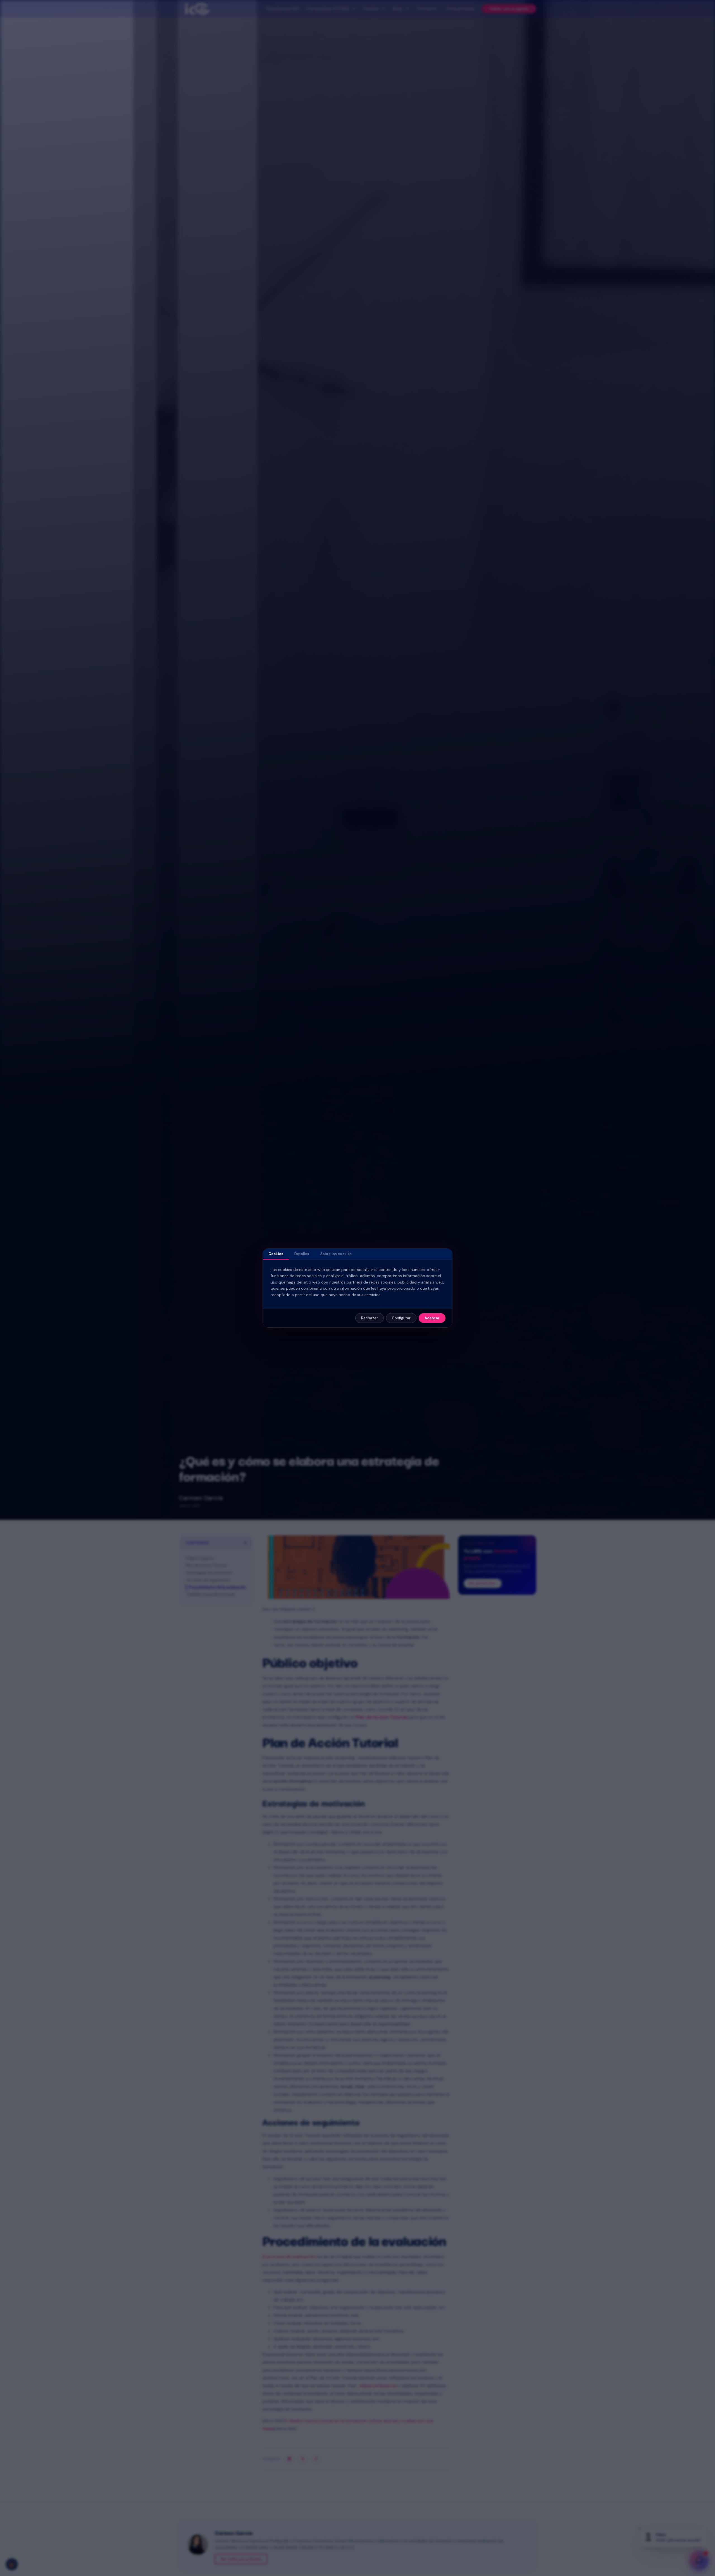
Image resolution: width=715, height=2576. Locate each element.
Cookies (276, 1254)
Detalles (302, 1254)
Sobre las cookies (336, 1254)
